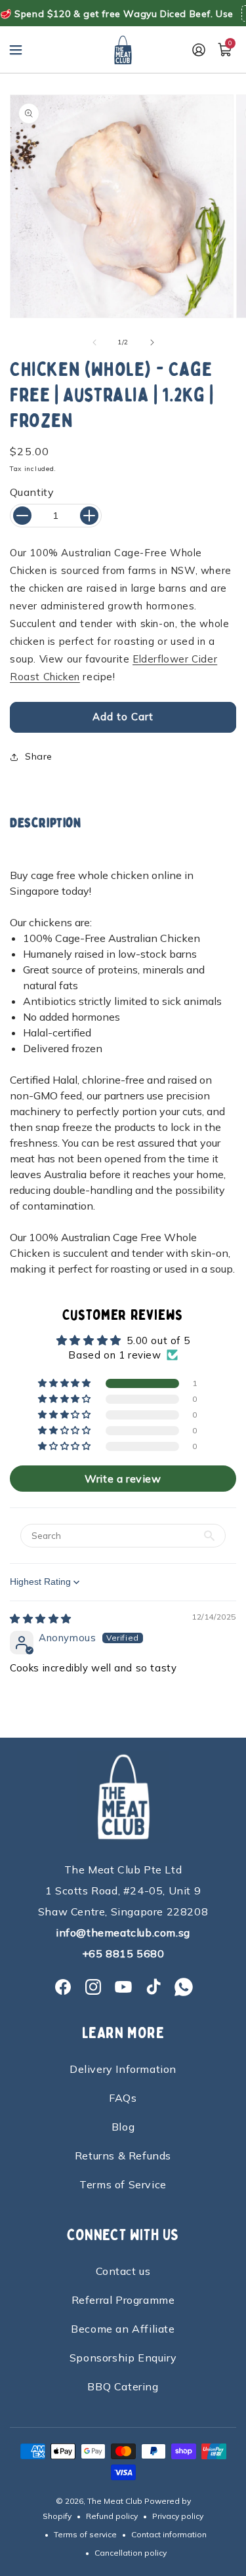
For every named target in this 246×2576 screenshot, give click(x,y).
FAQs (123, 2098)
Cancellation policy (131, 2553)
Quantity (32, 492)
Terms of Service (123, 2184)
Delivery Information (123, 2069)
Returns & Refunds (123, 2156)
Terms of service (85, 2534)
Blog (123, 2127)
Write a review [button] (123, 1479)
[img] (41, 1619)
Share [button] (39, 756)
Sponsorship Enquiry (123, 2358)
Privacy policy (178, 2516)
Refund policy (112, 2516)
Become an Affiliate (123, 2329)
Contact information (169, 2534)
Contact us (123, 2271)
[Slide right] (152, 342)
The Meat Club (115, 2501)
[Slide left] (94, 342)
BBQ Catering (123, 2386)
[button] (16, 50)
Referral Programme (123, 2300)
